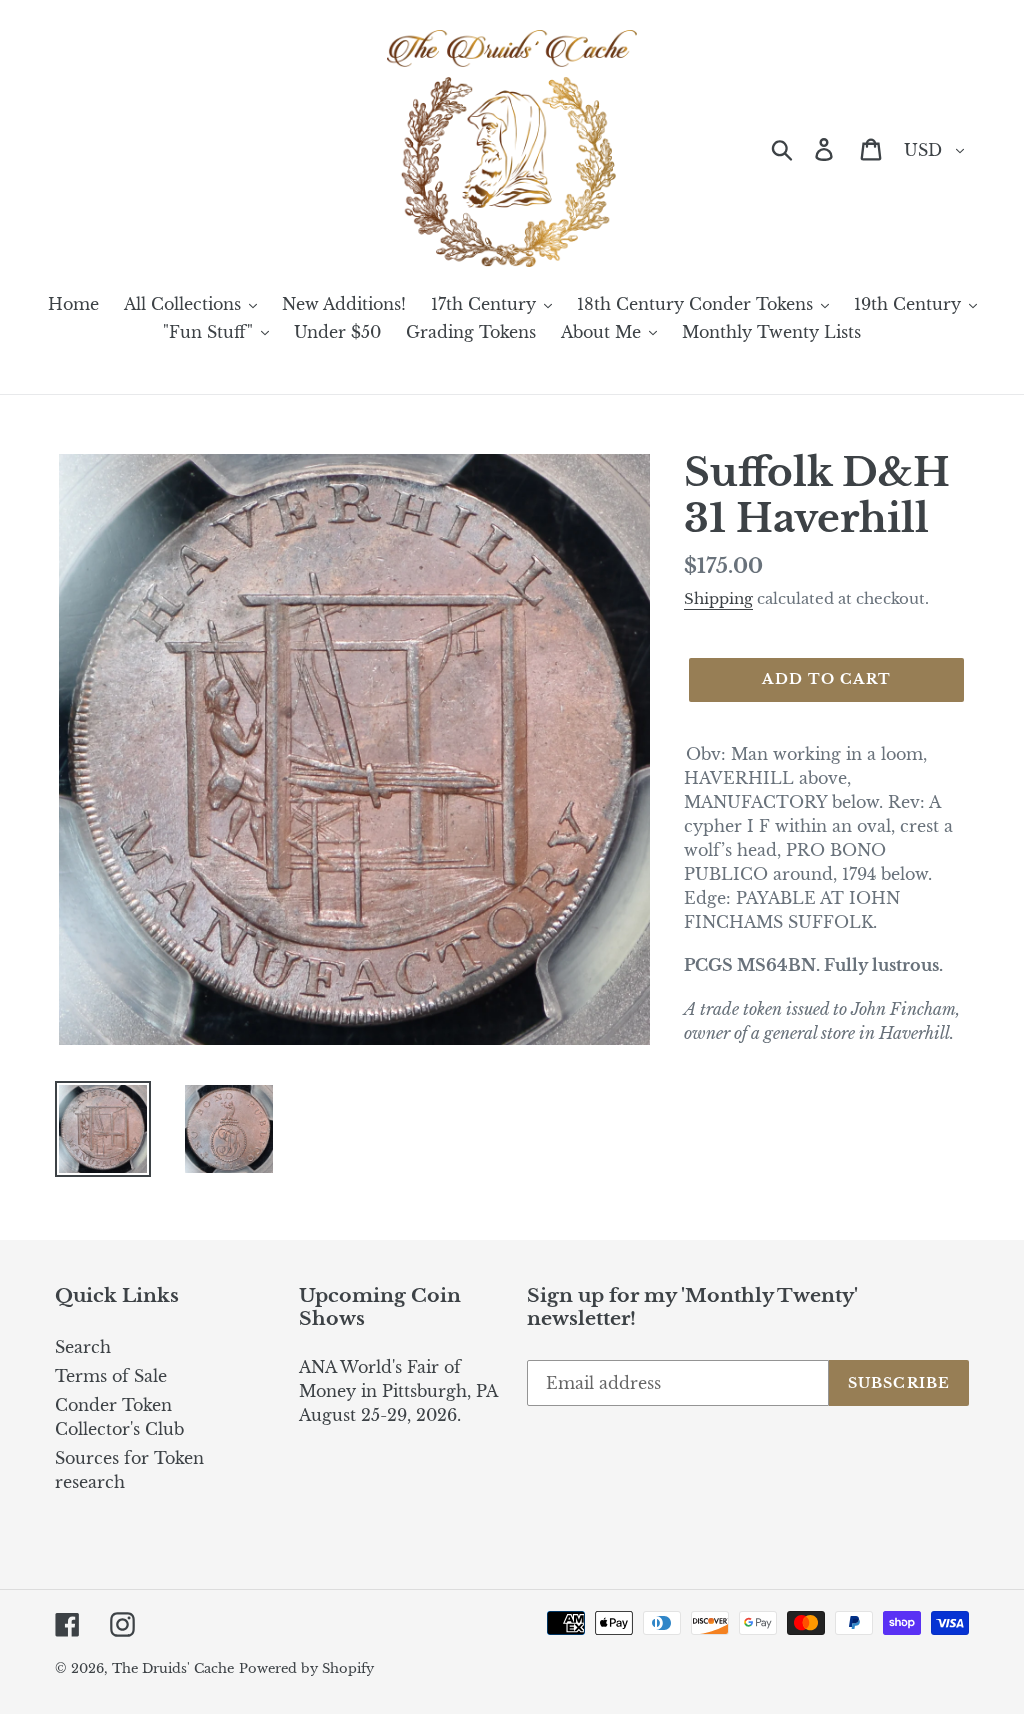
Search (83, 1347)
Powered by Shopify (306, 1668)
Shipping (718, 598)
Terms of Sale (111, 1376)
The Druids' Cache (173, 1668)
